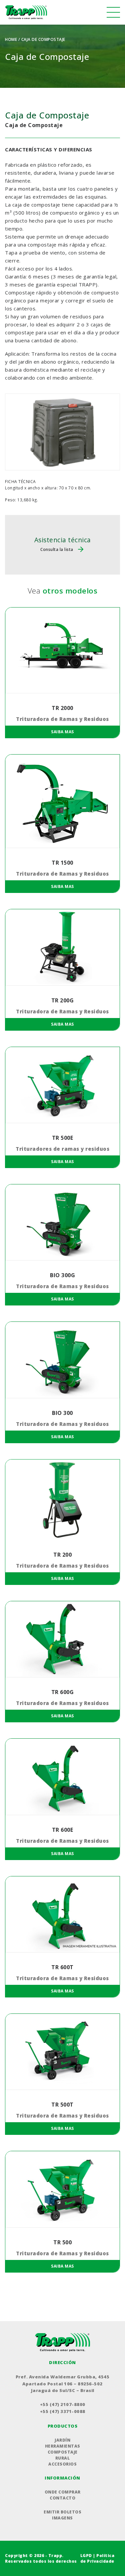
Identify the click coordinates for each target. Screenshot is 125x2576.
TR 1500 (62, 863)
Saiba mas (62, 732)
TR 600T (62, 1967)
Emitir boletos (62, 2512)
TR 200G (63, 1000)
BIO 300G (62, 1275)
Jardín (62, 2440)
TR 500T (62, 2105)
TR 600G (63, 1692)
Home (11, 39)
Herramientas (63, 2446)
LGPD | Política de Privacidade (97, 2558)
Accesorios (62, 2464)
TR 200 (62, 1555)
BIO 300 (62, 1413)
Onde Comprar (63, 2492)
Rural (63, 2458)
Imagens (62, 2518)
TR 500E (63, 1138)
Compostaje (63, 2452)
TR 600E (63, 1830)
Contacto (62, 2498)
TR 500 (62, 2242)
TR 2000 (62, 708)
